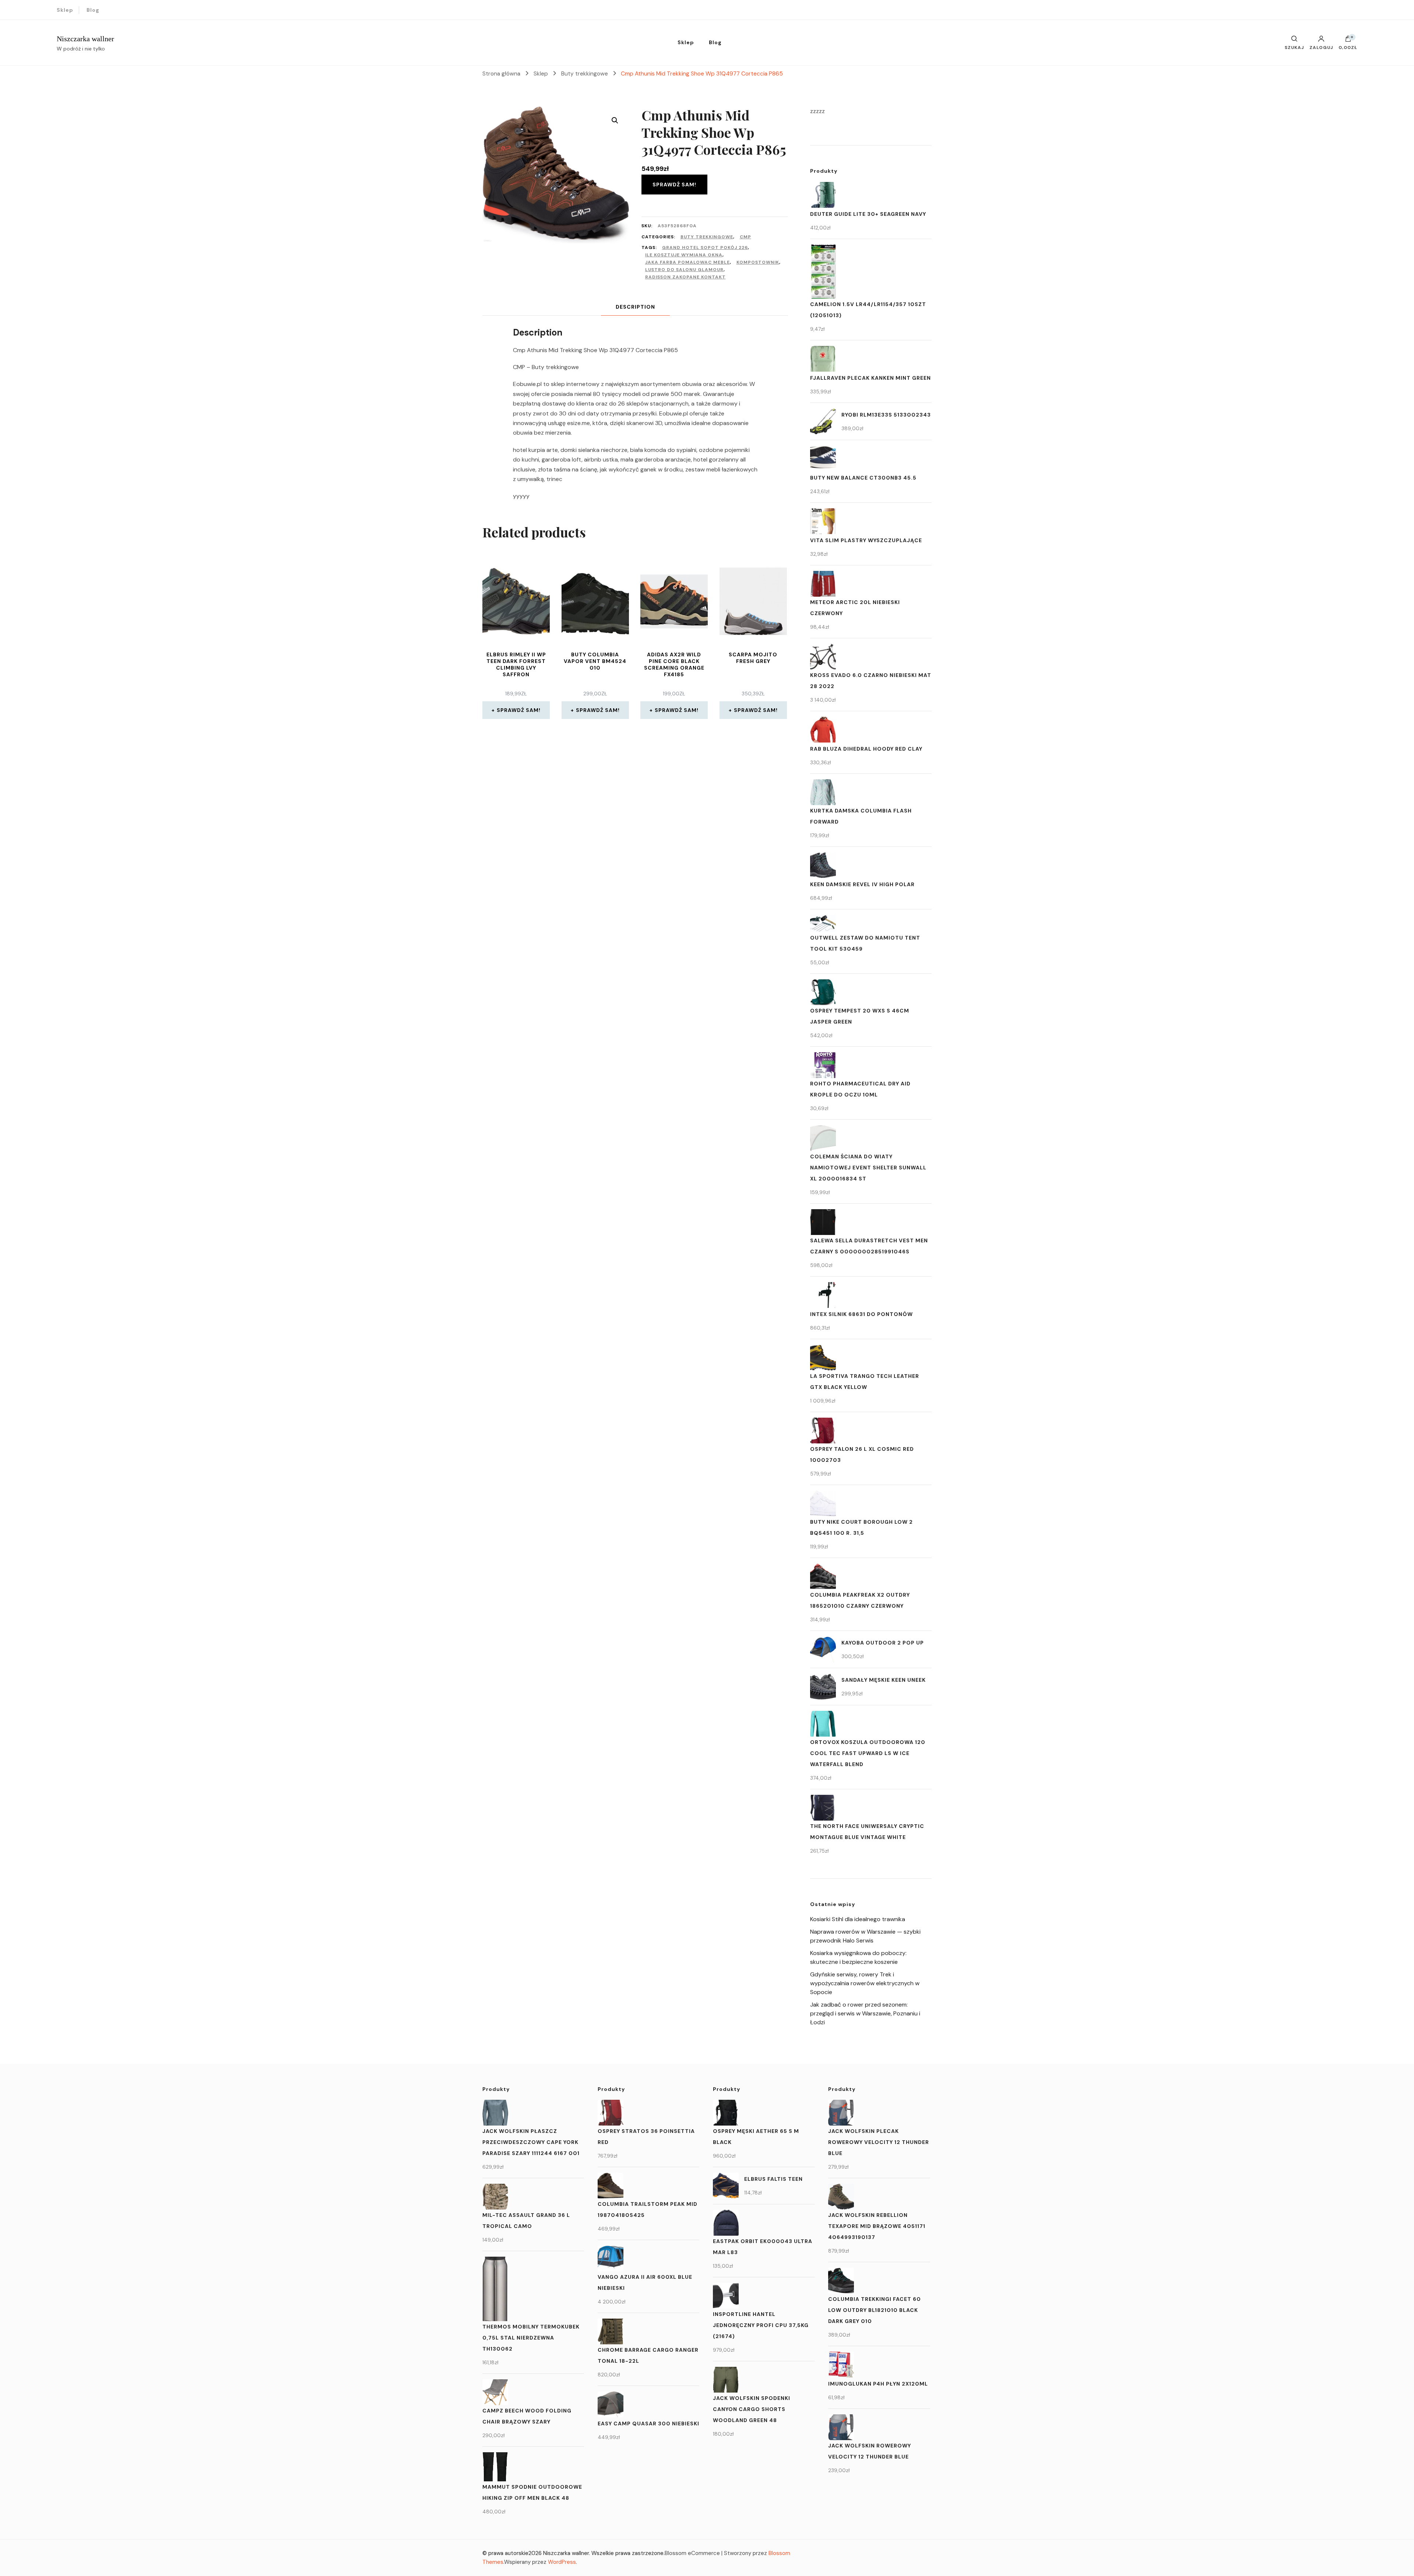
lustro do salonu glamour (684, 270)
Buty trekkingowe (707, 237)
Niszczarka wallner (85, 39)
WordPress (562, 2562)
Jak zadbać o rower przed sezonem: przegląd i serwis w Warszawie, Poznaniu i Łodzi (865, 2013)
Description (635, 307)
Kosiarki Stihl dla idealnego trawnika (858, 1919)
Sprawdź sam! (674, 185)
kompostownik (758, 262)
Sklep (65, 10)
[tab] (635, 307)
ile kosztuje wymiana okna (684, 255)
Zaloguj (1321, 47)
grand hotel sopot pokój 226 (705, 248)
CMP (745, 237)
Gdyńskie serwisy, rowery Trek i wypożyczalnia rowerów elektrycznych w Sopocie (865, 1983)
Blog (93, 10)
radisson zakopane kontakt (685, 277)
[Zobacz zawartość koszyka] (1348, 41)
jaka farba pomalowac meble (687, 262)
